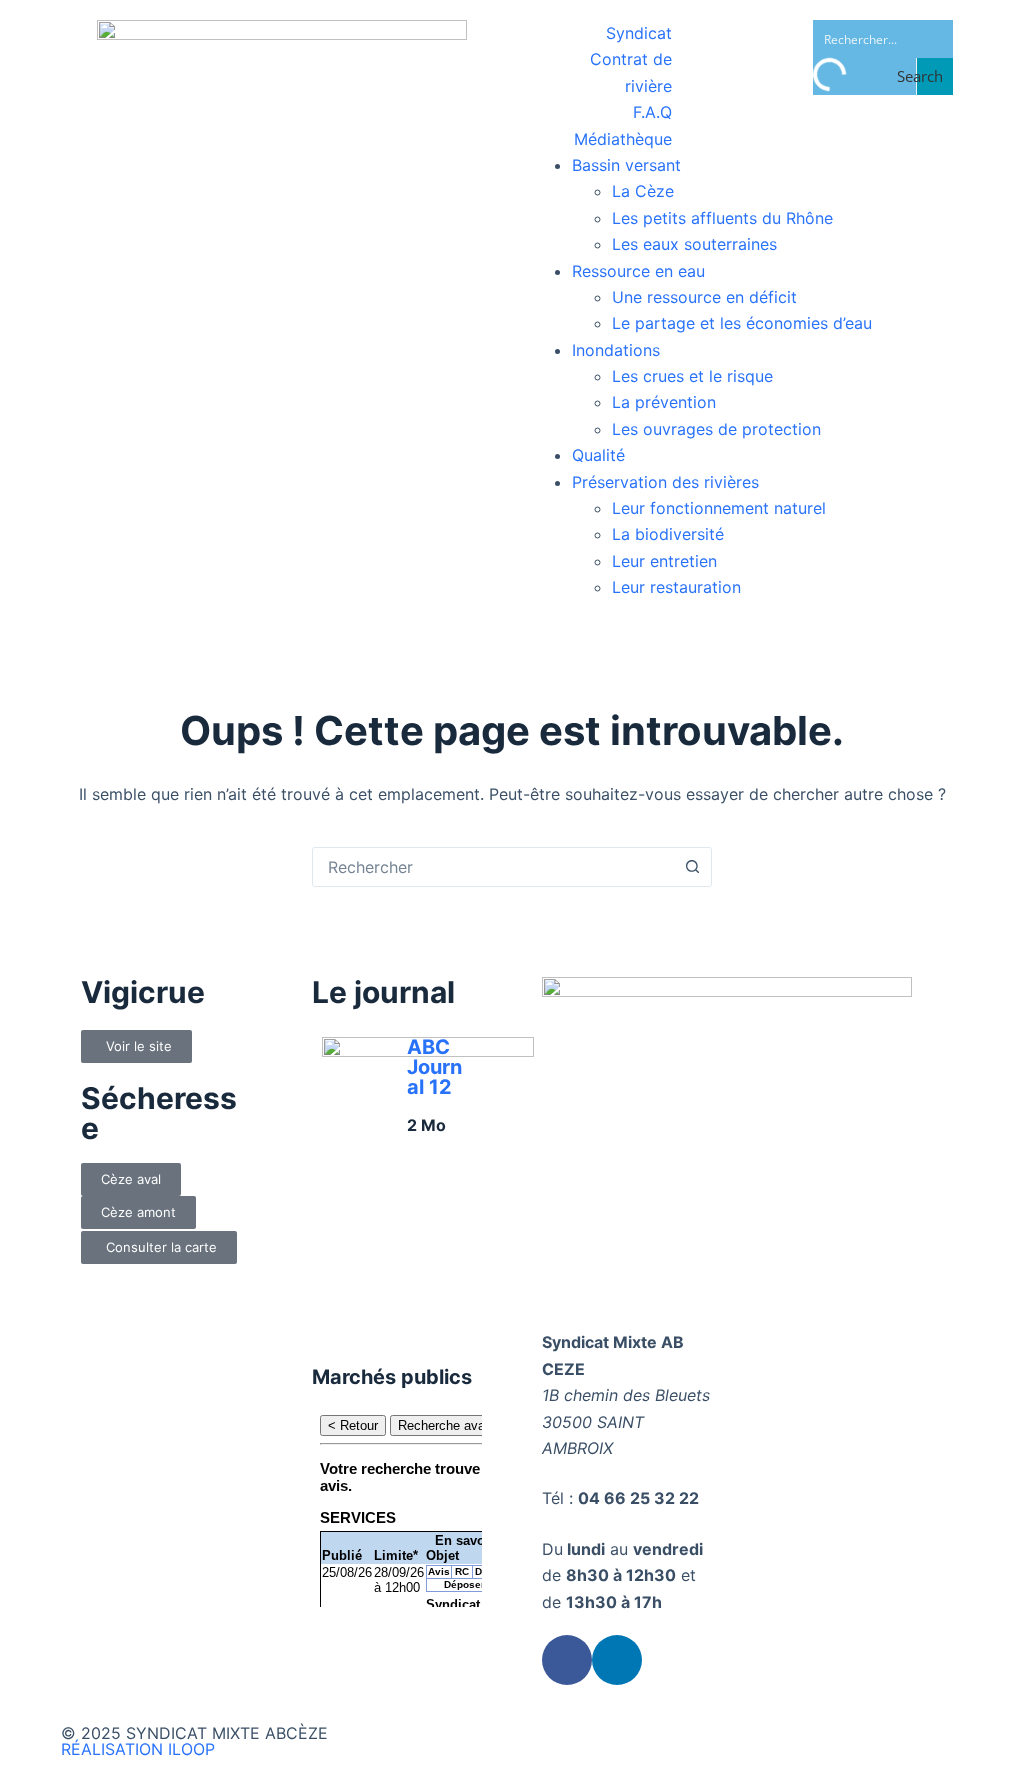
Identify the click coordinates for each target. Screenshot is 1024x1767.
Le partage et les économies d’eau (742, 323)
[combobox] (493, 867)
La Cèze (643, 191)
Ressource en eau (638, 271)
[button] (131, 1179)
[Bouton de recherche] (692, 867)
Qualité (598, 455)
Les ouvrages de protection (716, 429)
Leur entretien (664, 561)
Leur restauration (676, 587)
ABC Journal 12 (434, 1067)
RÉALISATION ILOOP (138, 1749)
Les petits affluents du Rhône (722, 218)
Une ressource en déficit (704, 297)
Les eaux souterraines (694, 244)
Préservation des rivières (665, 482)
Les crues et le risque (692, 376)
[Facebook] (567, 1660)
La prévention (664, 402)
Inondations (616, 350)
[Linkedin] (617, 1660)
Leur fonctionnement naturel (719, 508)
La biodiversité (668, 534)
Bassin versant (626, 165)
